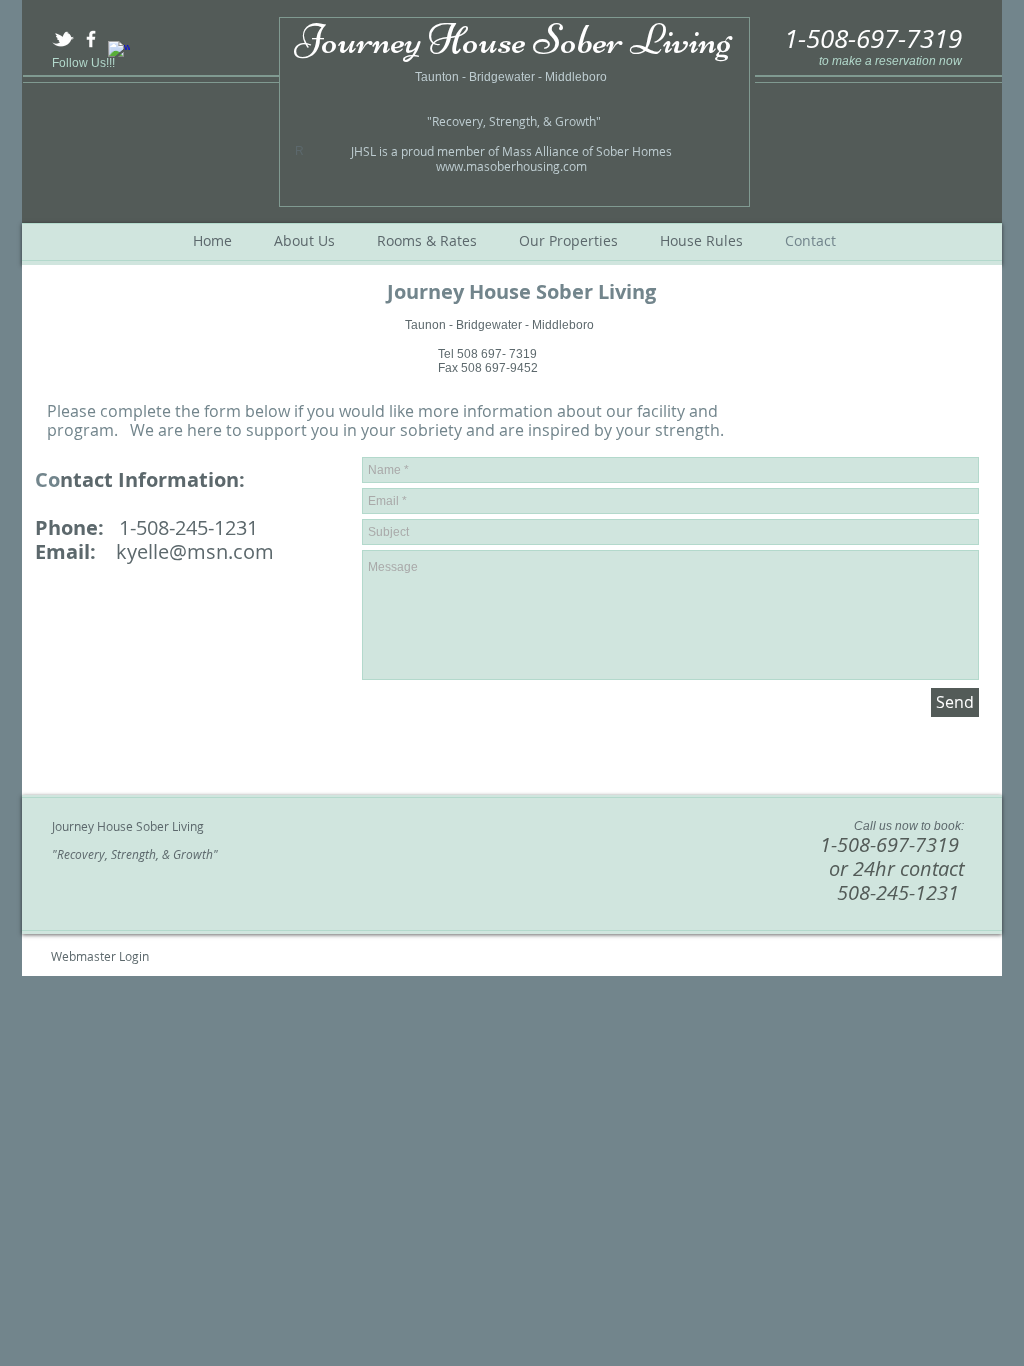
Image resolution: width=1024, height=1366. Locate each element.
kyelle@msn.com (195, 551)
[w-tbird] (63, 39)
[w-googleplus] (119, 52)
